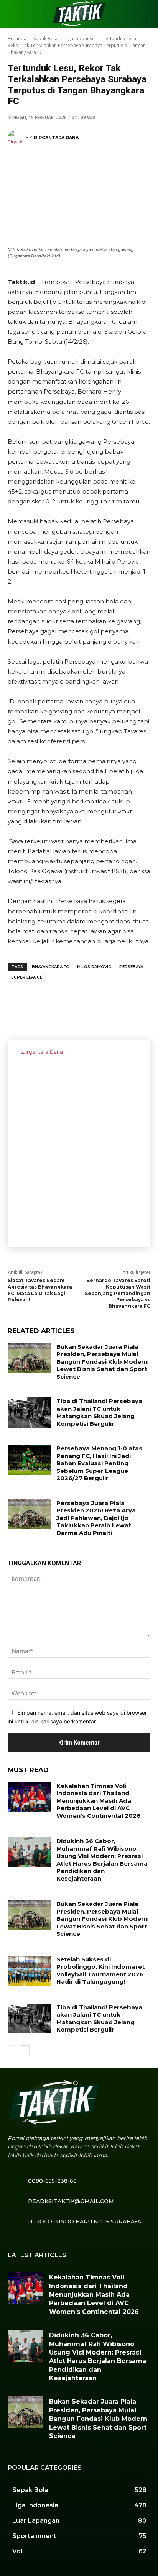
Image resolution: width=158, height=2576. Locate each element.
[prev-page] (12, 2050)
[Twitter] (42, 1002)
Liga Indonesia (80, 39)
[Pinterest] (65, 1002)
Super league (27, 977)
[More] (112, 1002)
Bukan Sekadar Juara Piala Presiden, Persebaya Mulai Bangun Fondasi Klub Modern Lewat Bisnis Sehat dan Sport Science (102, 1362)
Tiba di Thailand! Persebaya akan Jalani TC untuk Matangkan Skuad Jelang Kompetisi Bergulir (99, 1412)
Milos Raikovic (94, 967)
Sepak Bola (45, 39)
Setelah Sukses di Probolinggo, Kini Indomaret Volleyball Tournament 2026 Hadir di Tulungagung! (100, 1971)
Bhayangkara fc (50, 967)
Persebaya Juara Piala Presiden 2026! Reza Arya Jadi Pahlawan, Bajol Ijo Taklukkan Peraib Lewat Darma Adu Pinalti (96, 1518)
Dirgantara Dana (56, 138)
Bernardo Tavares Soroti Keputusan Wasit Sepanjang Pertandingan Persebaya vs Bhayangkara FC (118, 1293)
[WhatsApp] (88, 1002)
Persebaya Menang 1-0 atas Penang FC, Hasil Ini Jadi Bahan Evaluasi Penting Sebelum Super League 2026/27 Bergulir (99, 1463)
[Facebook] (19, 1002)
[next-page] (25, 2050)
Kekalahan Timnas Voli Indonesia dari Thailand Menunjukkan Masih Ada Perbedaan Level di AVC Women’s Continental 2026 (99, 1801)
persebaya (131, 967)
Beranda (17, 39)
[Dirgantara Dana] (16, 138)
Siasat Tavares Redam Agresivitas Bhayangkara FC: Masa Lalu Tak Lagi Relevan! (40, 1290)
